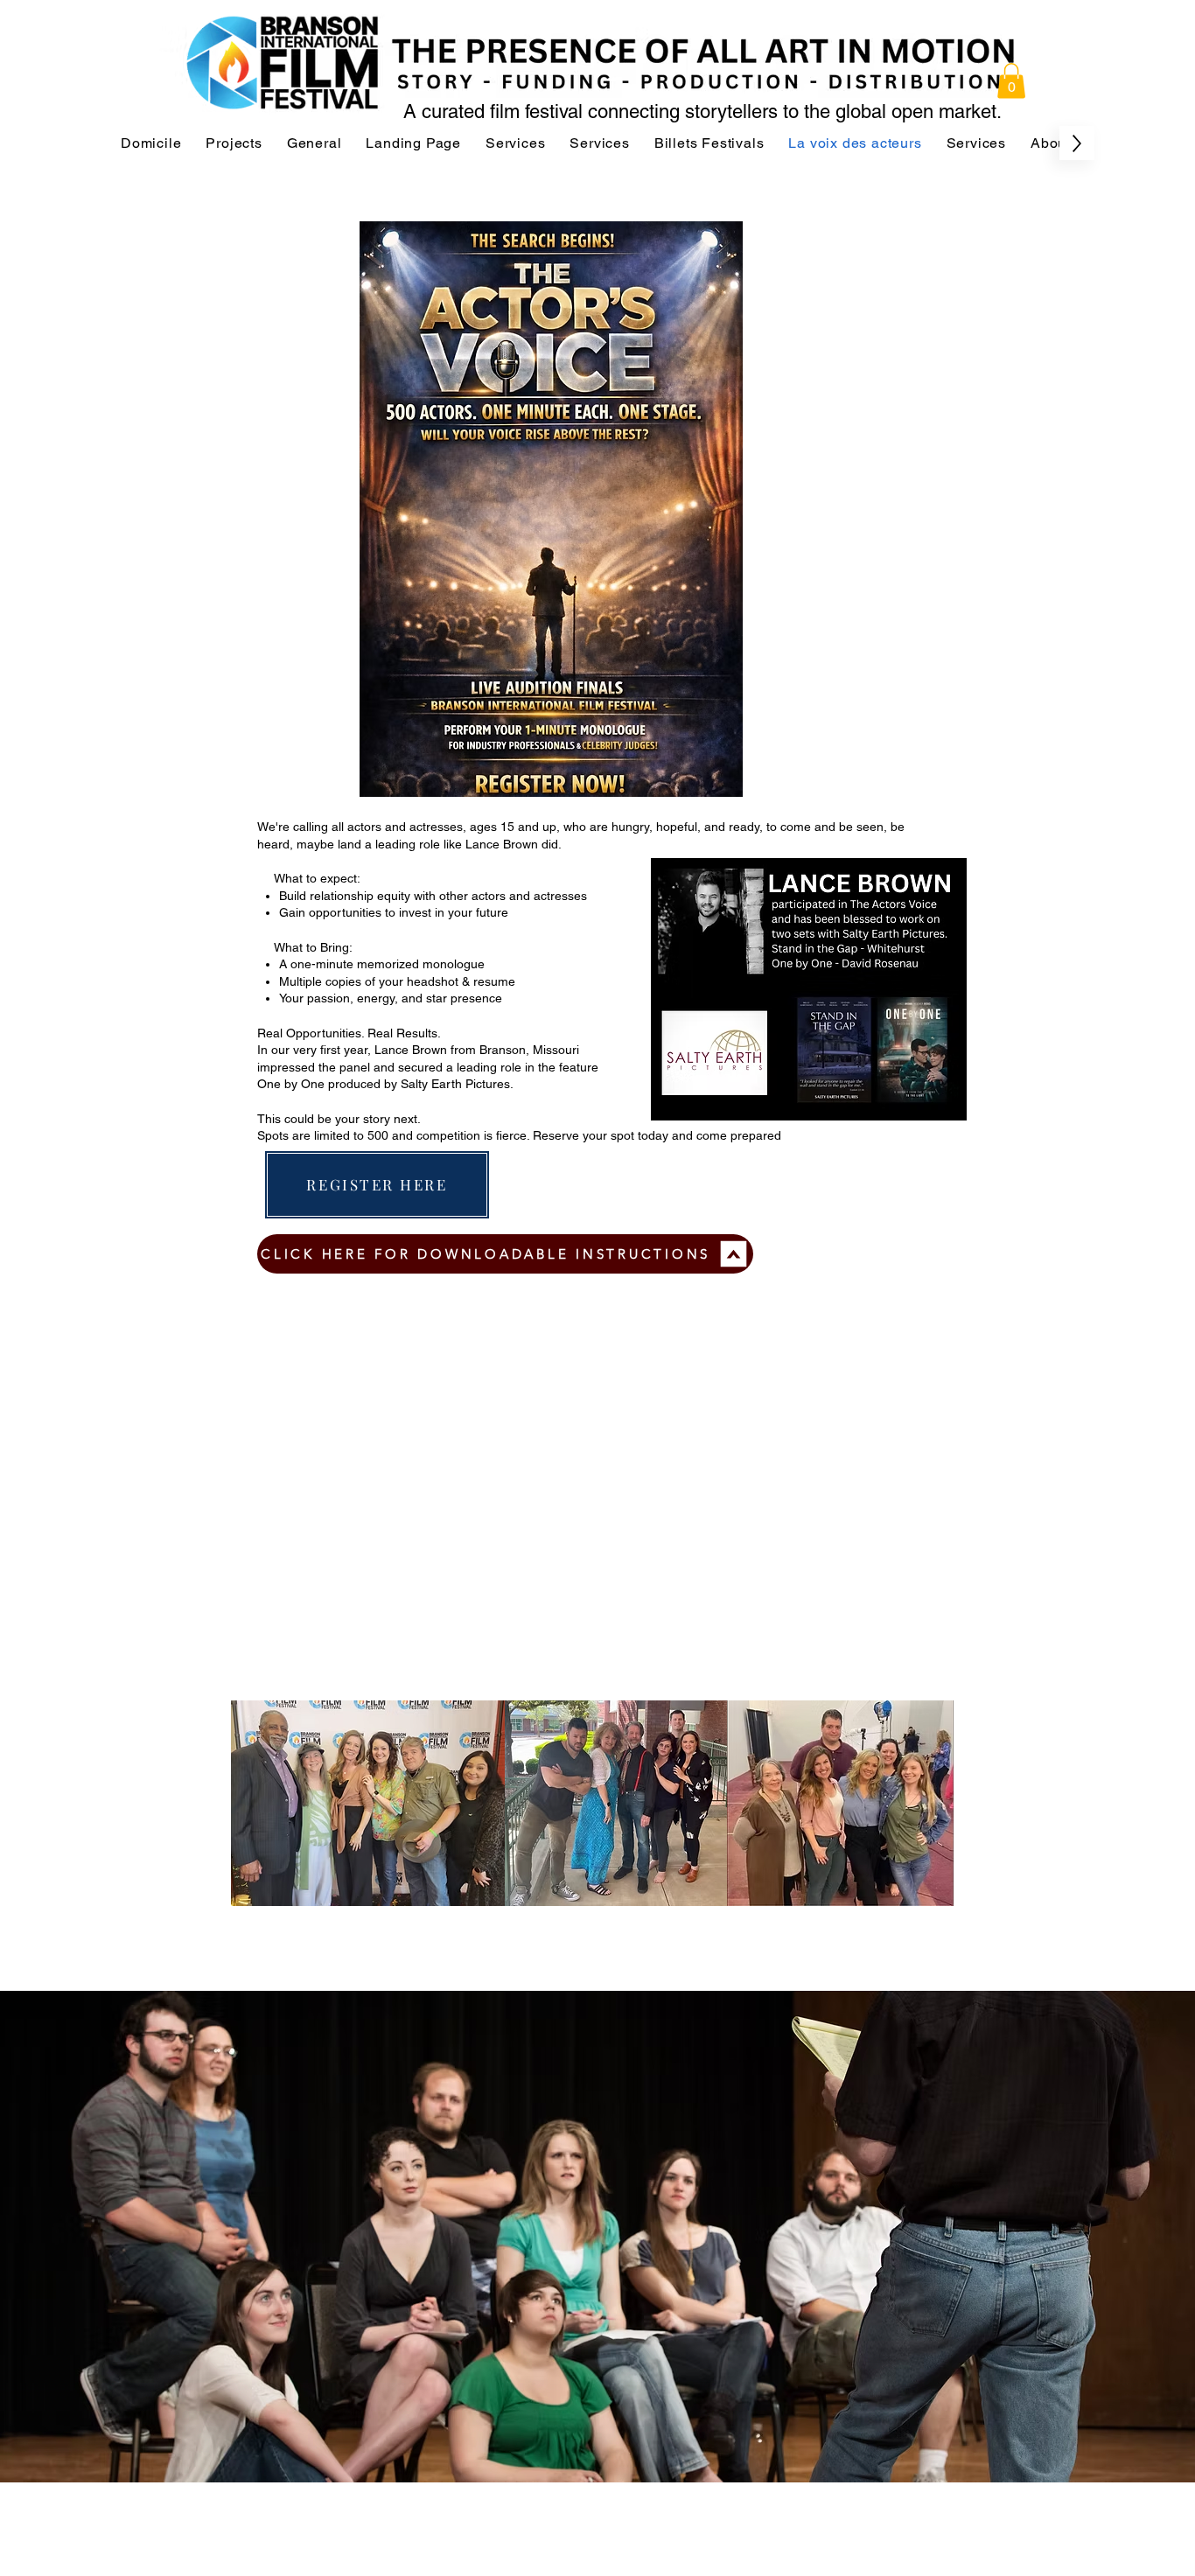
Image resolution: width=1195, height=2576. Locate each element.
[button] (1011, 81)
